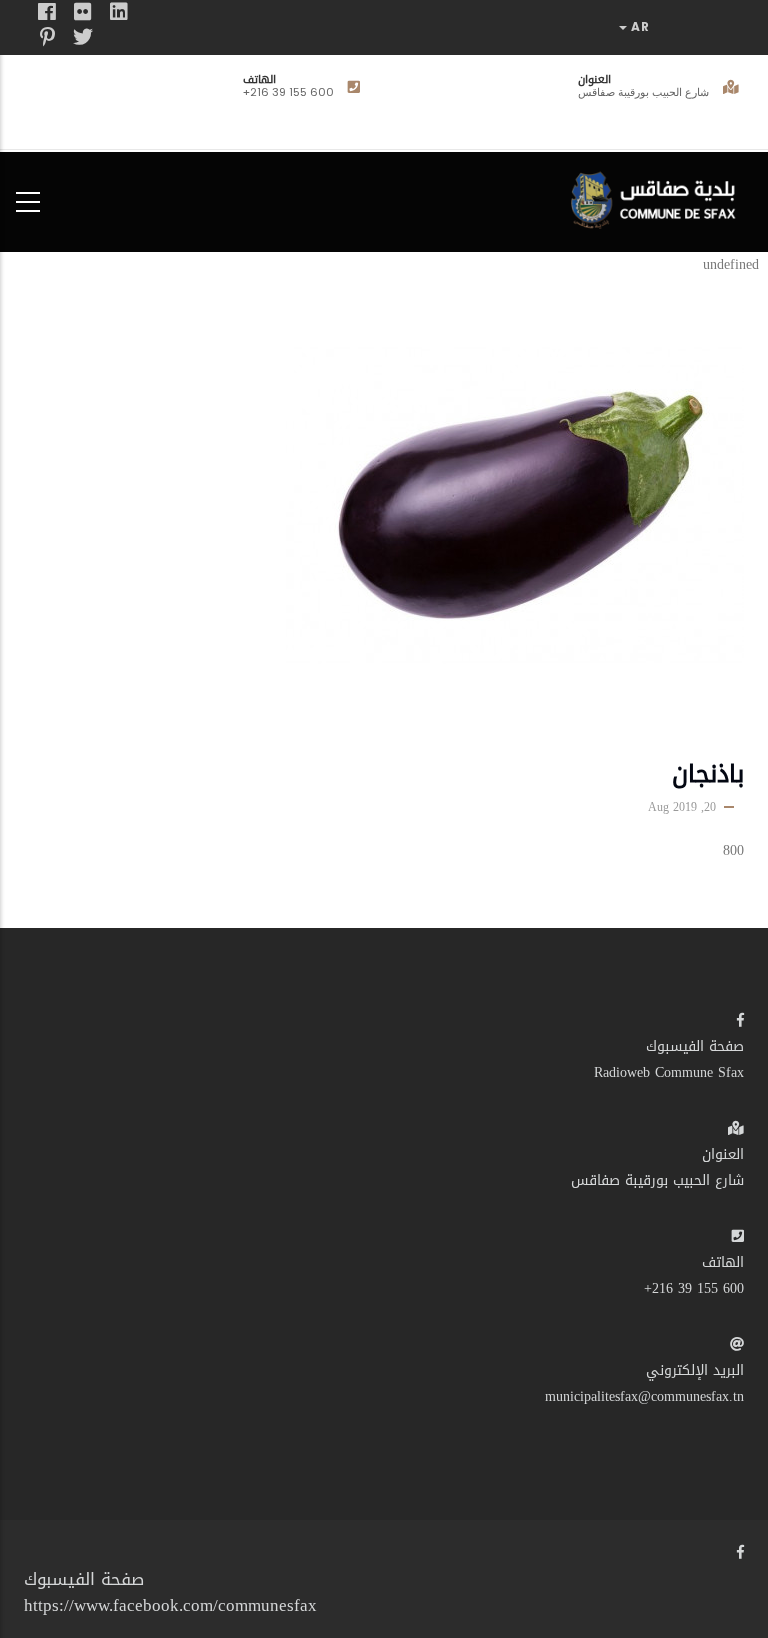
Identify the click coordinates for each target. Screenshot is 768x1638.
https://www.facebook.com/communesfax (170, 1605)
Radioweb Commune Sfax (669, 1072)
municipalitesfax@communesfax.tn (644, 1396)
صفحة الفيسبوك (695, 1046)
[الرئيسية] (658, 197)
